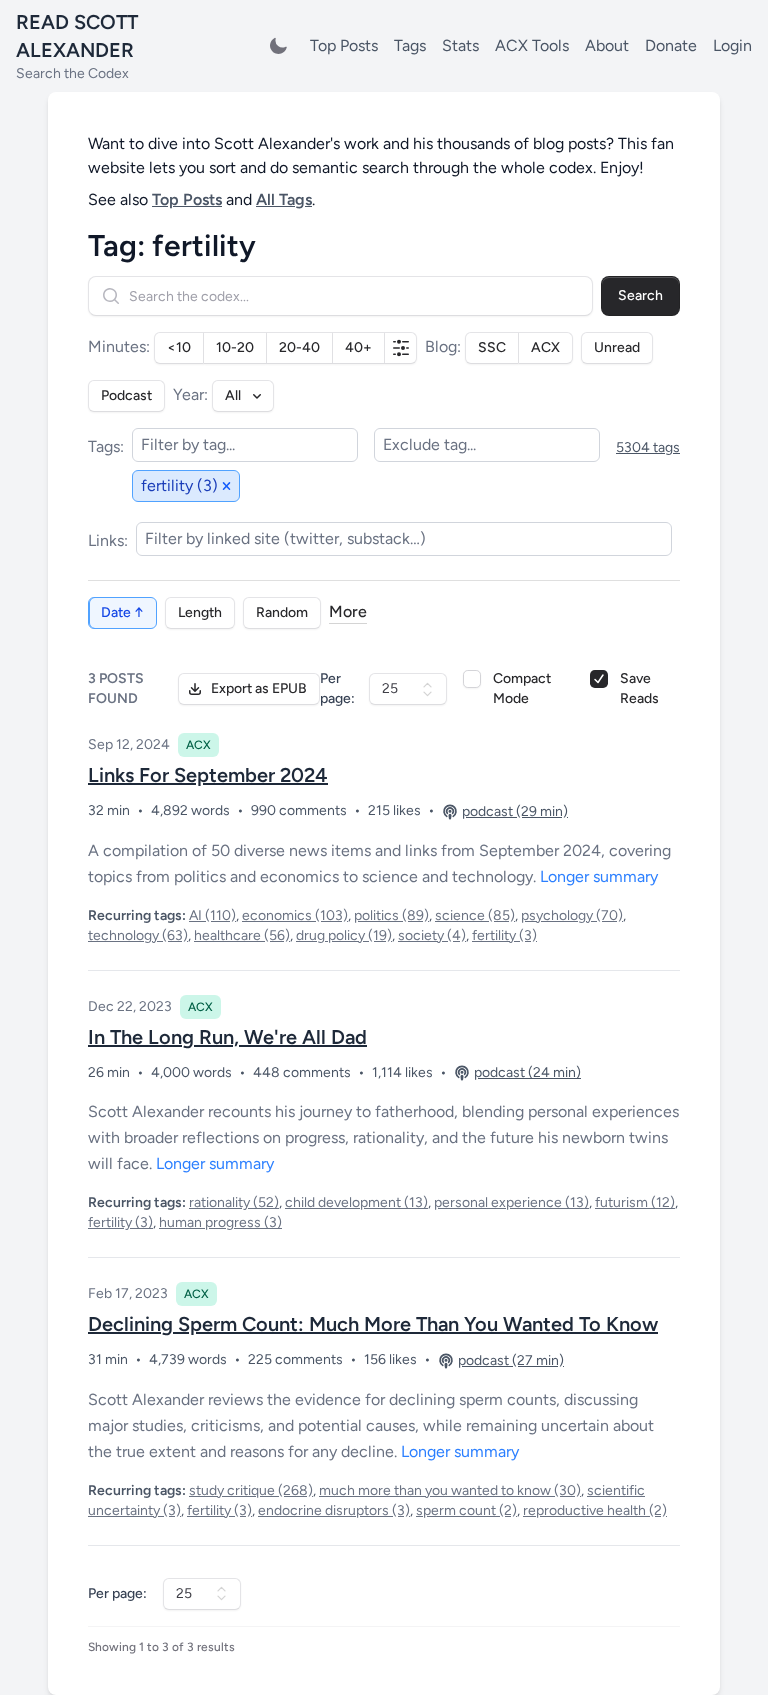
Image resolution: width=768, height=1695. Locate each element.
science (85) (475, 915)
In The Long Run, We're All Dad (227, 1037)
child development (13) (356, 1202)
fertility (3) (504, 935)
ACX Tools (532, 45)
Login (732, 45)
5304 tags (648, 447)
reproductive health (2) (595, 1510)
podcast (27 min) (511, 1360)
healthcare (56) (242, 935)
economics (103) (295, 915)
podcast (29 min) (515, 811)
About (607, 45)
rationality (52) (234, 1202)
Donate (671, 45)
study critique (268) (251, 1490)
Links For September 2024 (208, 775)
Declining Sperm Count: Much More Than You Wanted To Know (373, 1324)
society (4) (432, 935)
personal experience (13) (511, 1202)
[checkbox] (472, 679)
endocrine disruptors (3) (334, 1510)
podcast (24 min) (527, 1072)
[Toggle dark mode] (278, 46)
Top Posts (344, 45)
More (348, 611)
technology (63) (138, 935)
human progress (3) (220, 1222)
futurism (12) (635, 1202)
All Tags (284, 199)
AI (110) (212, 915)
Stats (460, 45)
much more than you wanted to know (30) (450, 1490)
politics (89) (391, 915)
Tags (410, 45)
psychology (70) (572, 915)
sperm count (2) (466, 1510)
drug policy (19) (344, 935)
